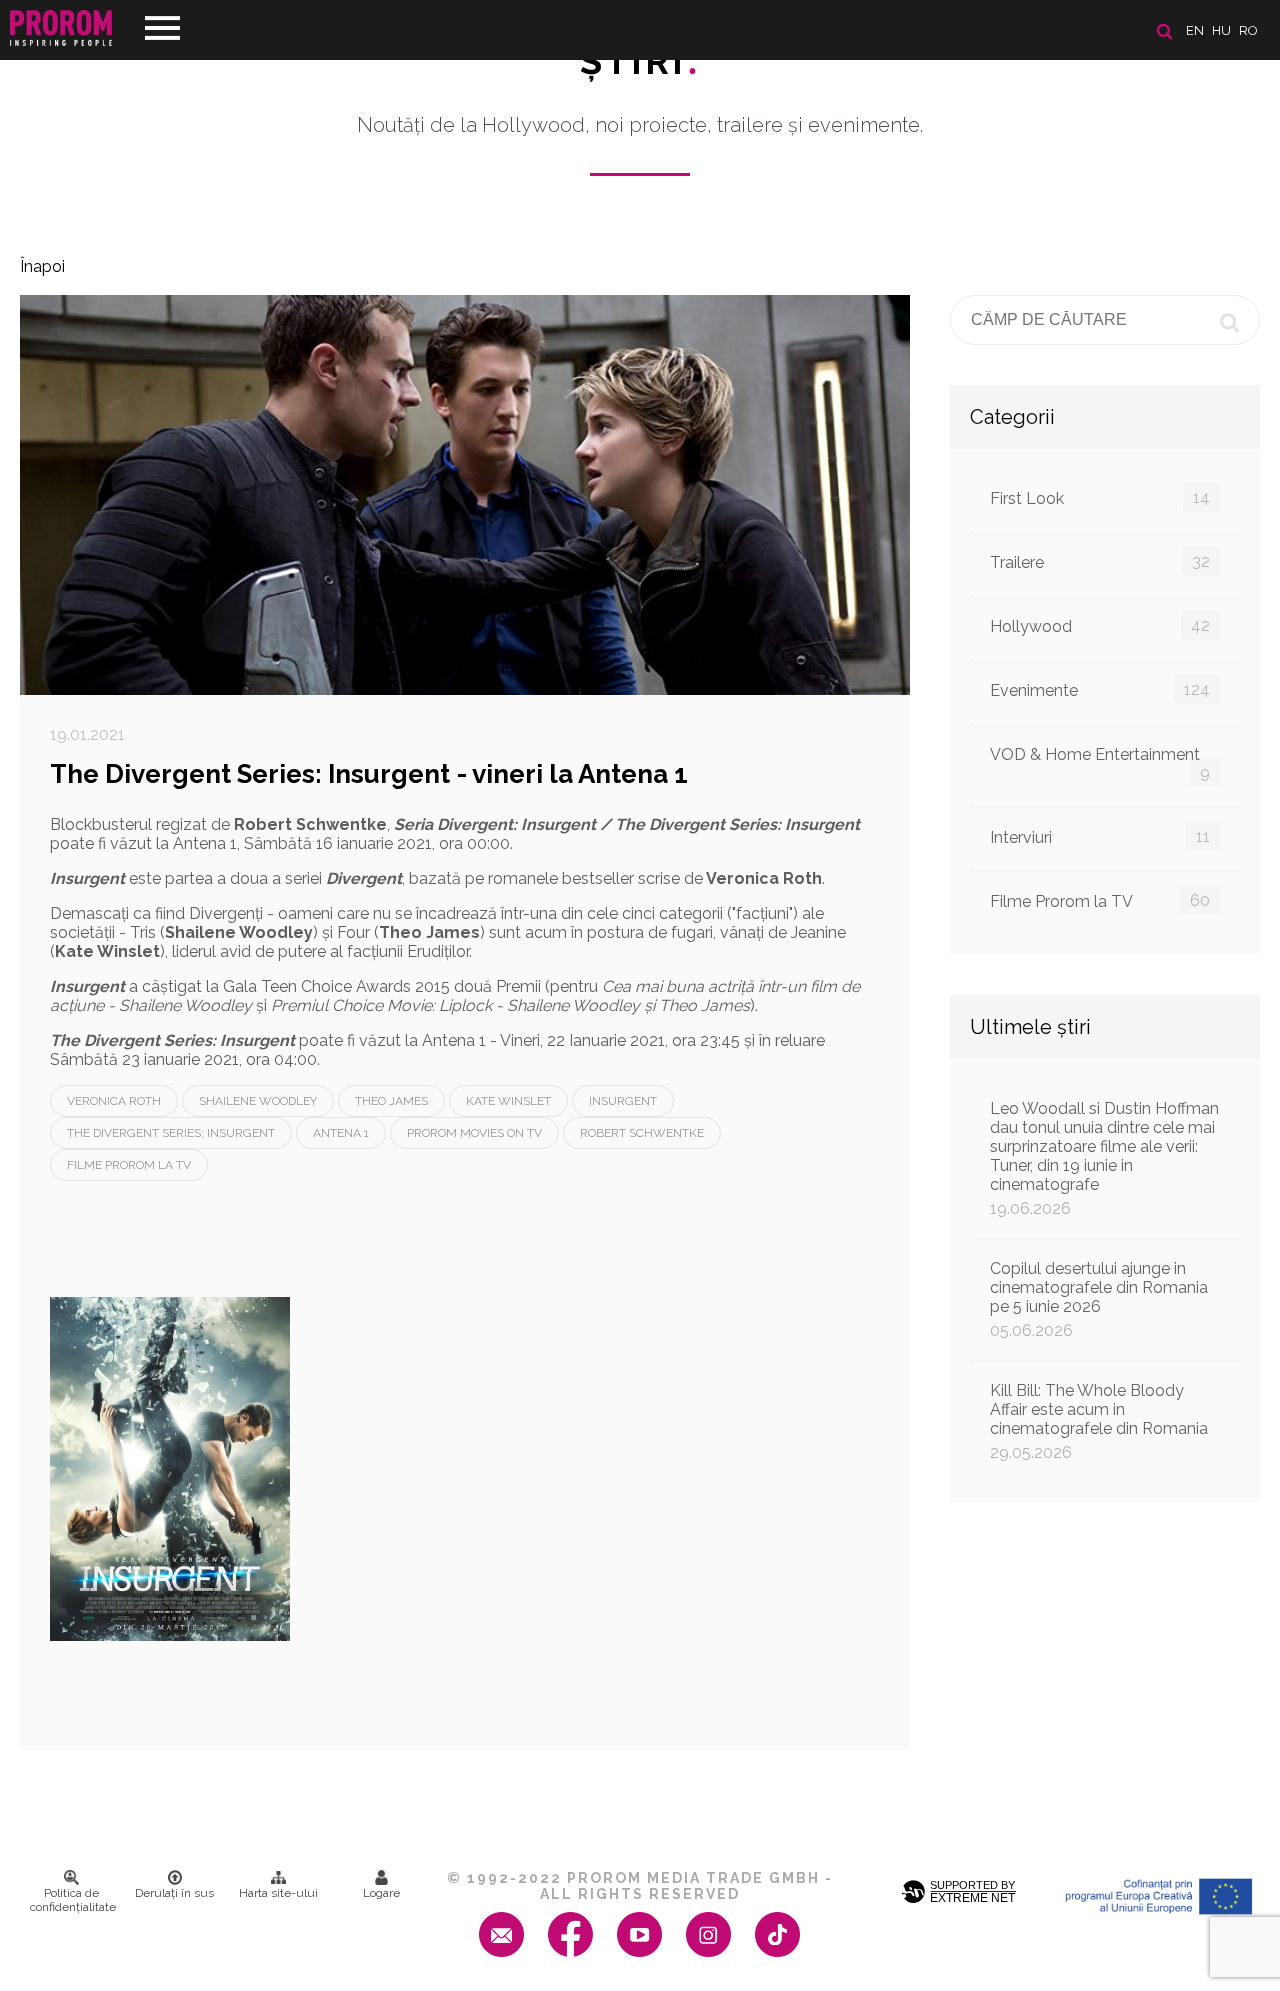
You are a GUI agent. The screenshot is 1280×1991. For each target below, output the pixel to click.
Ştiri (640, 61)
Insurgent (623, 1101)
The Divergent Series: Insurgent (171, 1133)
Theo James (391, 1101)
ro (1248, 30)
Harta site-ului (278, 1893)
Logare (381, 1893)
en (1195, 30)
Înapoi (42, 266)
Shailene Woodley (258, 1101)
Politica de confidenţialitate (73, 1900)
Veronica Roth (114, 1101)
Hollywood (1100, 626)
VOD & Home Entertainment (1100, 763)
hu (1221, 30)
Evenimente (1100, 690)
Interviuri (1100, 837)
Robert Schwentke (642, 1133)
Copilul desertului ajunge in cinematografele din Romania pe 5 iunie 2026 (1099, 1299)
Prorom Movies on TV (474, 1133)
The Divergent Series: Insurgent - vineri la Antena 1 (369, 774)
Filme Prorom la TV (129, 1165)
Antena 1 (341, 1133)
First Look (1100, 498)
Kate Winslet (508, 1101)
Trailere (1100, 562)
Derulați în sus (174, 1893)
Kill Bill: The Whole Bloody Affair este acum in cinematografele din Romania (1099, 1421)
